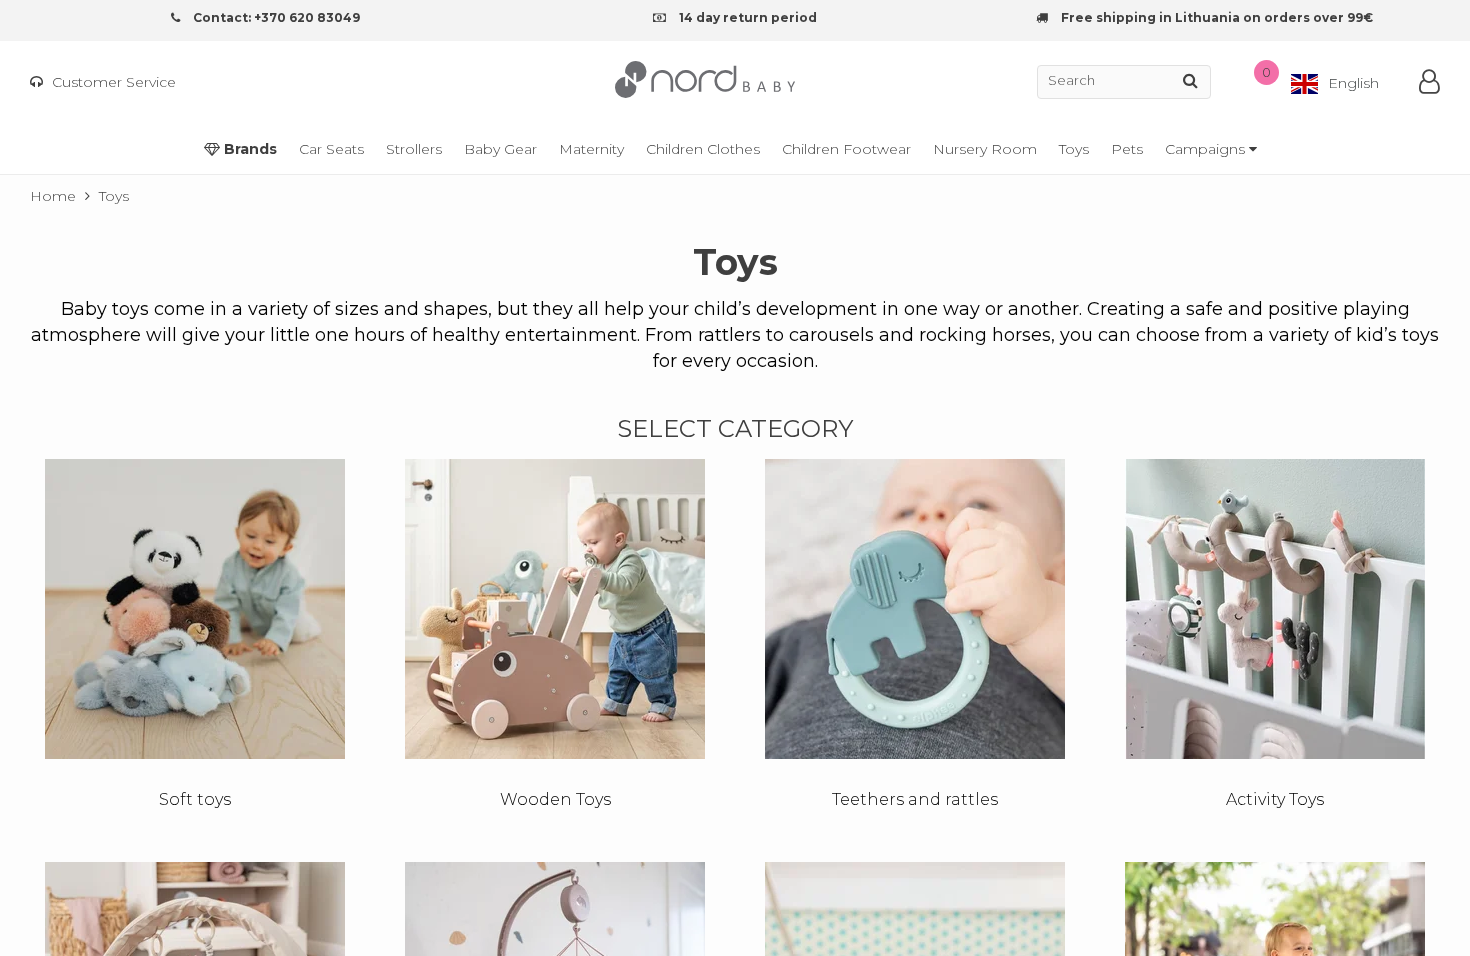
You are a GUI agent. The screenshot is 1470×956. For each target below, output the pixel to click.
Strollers (414, 149)
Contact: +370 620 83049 (275, 17)
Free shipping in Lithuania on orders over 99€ (1215, 17)
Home (53, 196)
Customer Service (112, 82)
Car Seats (331, 149)
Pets (1127, 149)
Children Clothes (703, 149)
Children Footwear (846, 149)
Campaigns (1207, 149)
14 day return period (746, 17)
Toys (1074, 149)
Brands (248, 149)
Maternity (591, 149)
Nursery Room (985, 149)
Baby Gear (500, 149)
